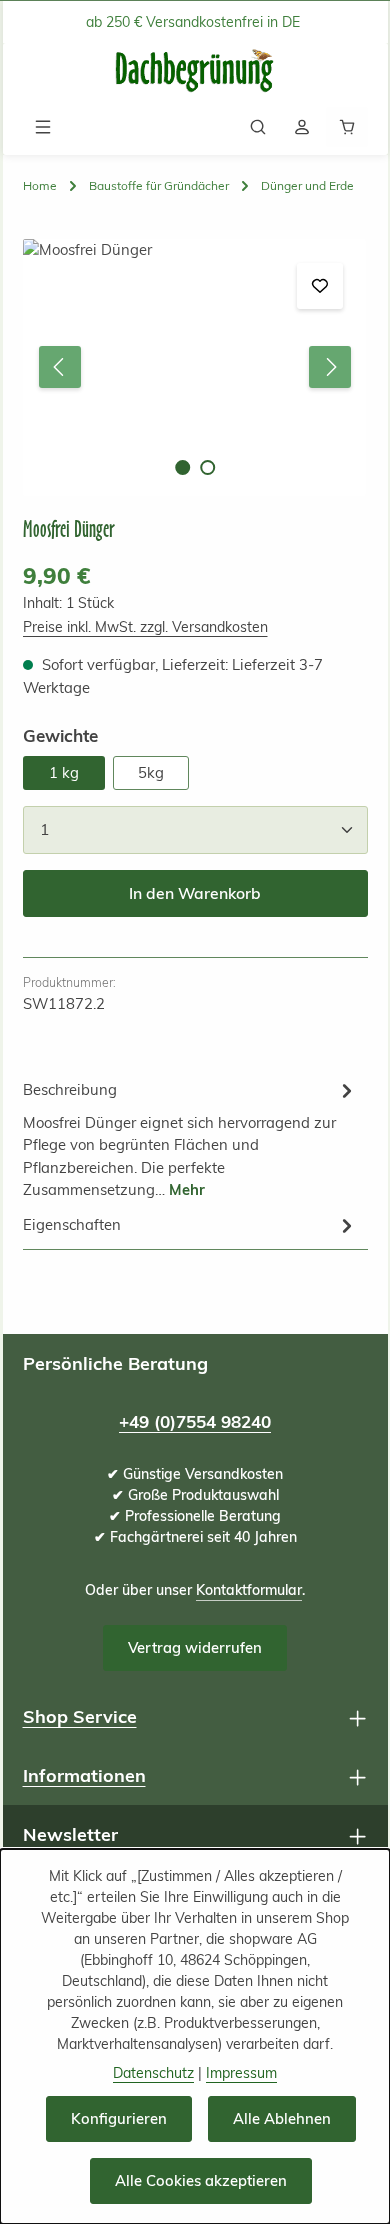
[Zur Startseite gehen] (195, 71)
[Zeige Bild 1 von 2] (182, 467)
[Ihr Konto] (302, 127)
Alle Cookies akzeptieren (201, 2180)
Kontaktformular (249, 1590)
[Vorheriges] (60, 367)
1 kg (64, 772)
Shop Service (80, 1716)
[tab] (190, 1138)
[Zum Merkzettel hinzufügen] (320, 286)
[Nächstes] (330, 367)
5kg (151, 772)
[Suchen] (258, 127)
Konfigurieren (119, 2118)
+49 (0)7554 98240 (195, 1421)
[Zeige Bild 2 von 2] (207, 467)
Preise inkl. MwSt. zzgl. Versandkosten (145, 627)
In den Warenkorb (195, 893)
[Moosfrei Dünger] (195, 368)
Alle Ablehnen (282, 2118)
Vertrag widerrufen (195, 1647)
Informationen (84, 1775)
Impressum (241, 2073)
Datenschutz (153, 2073)
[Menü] (43, 127)
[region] (195, 368)
